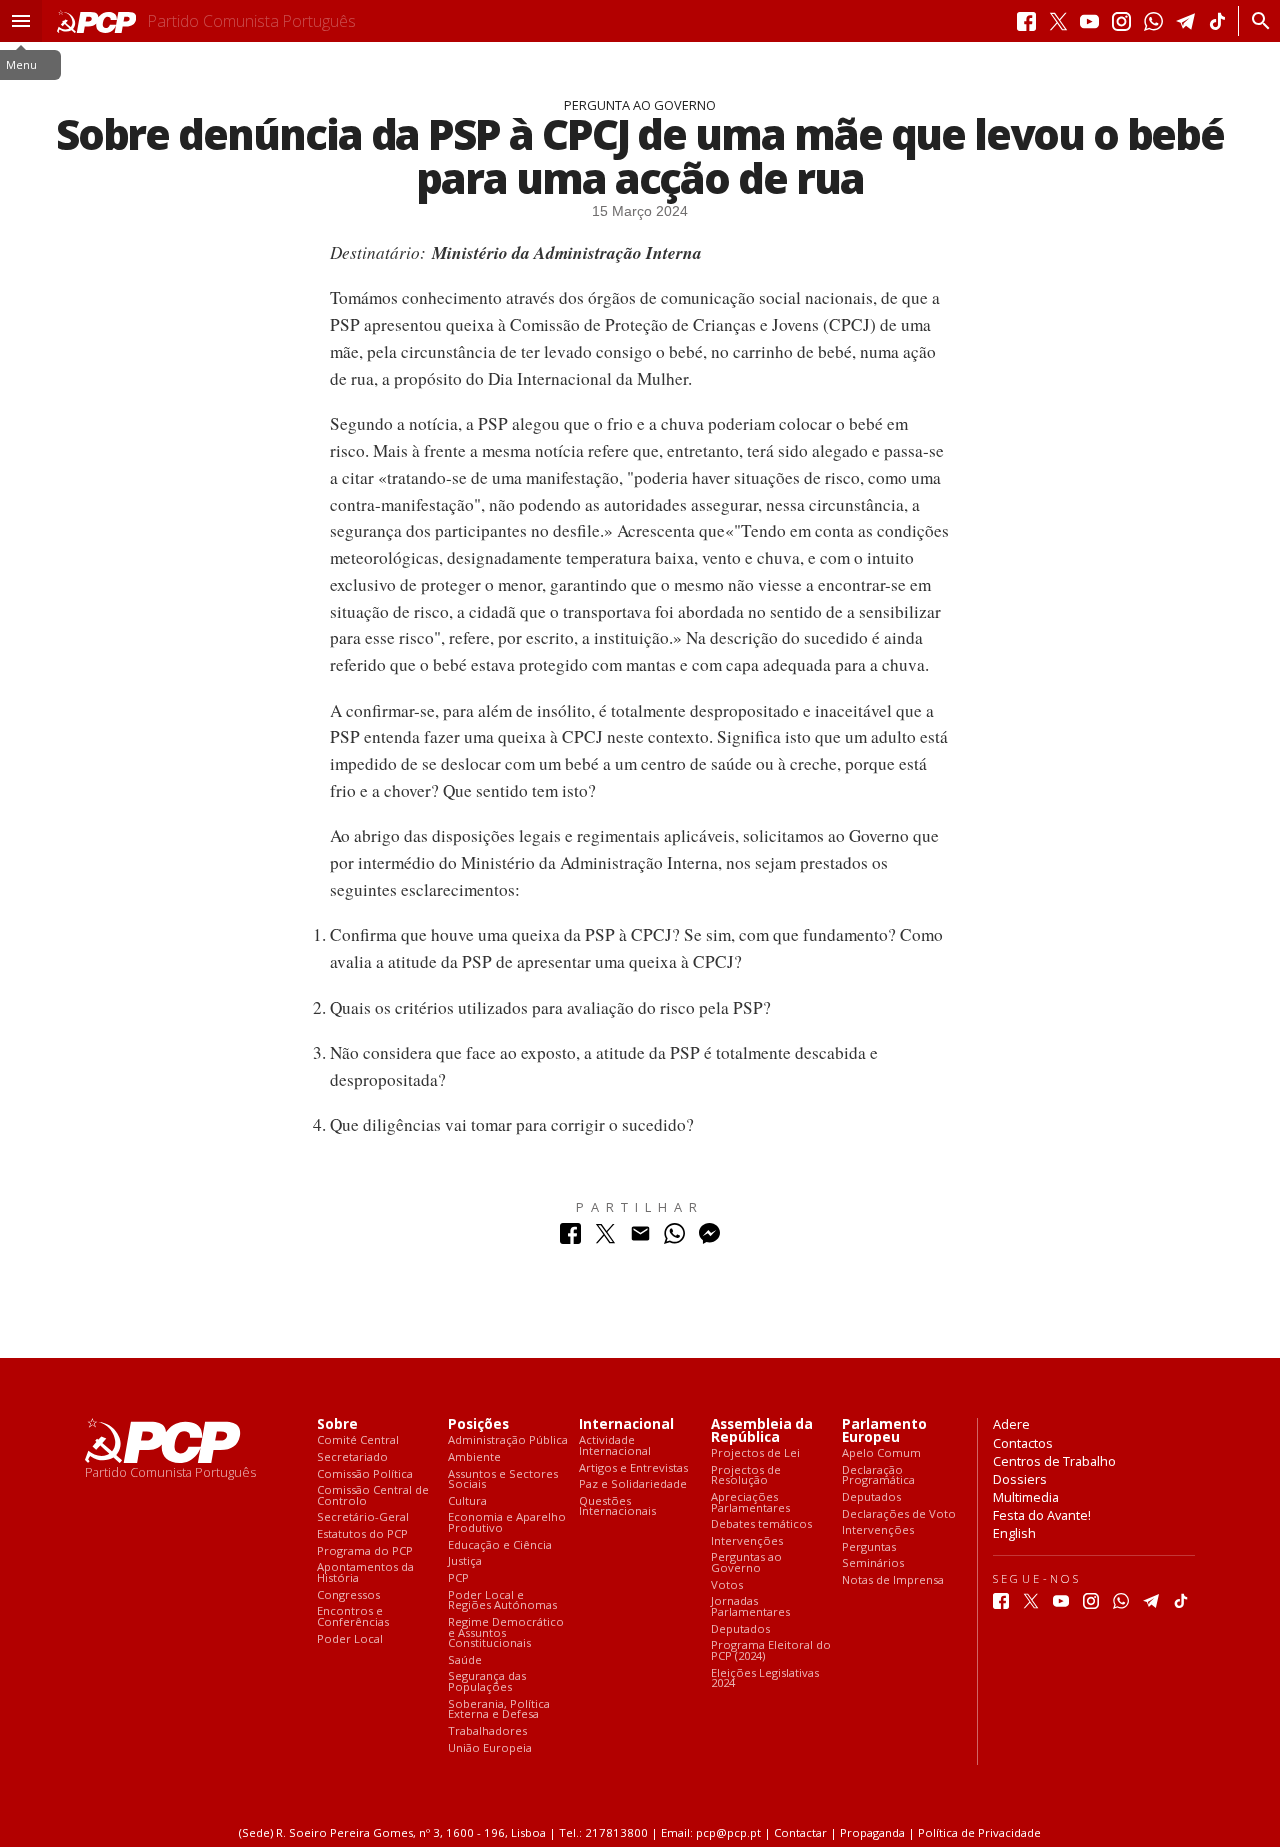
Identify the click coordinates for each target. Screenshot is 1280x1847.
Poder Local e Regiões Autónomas (502, 1600)
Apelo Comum (881, 1453)
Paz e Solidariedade (633, 1484)
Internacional (626, 1424)
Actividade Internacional (615, 1445)
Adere (1011, 1424)
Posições (478, 1424)
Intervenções (747, 1541)
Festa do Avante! (1042, 1515)
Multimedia (1026, 1497)
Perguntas (869, 1547)
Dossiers (1020, 1479)
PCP (458, 1578)
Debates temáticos (761, 1524)
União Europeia (490, 1748)
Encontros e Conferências (353, 1616)
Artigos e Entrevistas (633, 1468)
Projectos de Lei (755, 1453)
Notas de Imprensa (893, 1580)
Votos (727, 1585)
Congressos (348, 1595)
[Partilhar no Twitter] (605, 1238)
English (1014, 1533)
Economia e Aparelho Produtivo (507, 1522)
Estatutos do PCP (362, 1534)
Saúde (465, 1660)
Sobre (337, 1424)
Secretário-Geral (363, 1517)
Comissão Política (365, 1474)
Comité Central (358, 1440)
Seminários (873, 1563)
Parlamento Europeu (884, 1431)
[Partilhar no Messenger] (709, 1238)
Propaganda (872, 1832)
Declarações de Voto (899, 1514)
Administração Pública (508, 1440)
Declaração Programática (878, 1475)
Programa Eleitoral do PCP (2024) (771, 1650)
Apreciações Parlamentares (750, 1502)
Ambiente (474, 1457)
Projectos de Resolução (746, 1475)
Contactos (1023, 1443)
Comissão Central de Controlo (373, 1495)
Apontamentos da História (365, 1572)
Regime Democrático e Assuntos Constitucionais (506, 1633)
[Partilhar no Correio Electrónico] (640, 1238)
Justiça (465, 1561)
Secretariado (352, 1457)
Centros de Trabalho (1054, 1461)
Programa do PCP (365, 1551)
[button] (21, 21)
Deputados (740, 1629)
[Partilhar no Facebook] (570, 1238)
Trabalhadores (487, 1731)
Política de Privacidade (979, 1832)
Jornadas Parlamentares (750, 1606)
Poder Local (350, 1639)
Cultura (467, 1501)
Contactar (800, 1832)
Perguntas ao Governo (746, 1562)
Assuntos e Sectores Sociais (503, 1479)
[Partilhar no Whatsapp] (674, 1238)
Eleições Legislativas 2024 (765, 1678)
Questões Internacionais (617, 1506)
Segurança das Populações (487, 1681)
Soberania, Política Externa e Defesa (499, 1709)
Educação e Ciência (500, 1545)
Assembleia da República (762, 1431)
